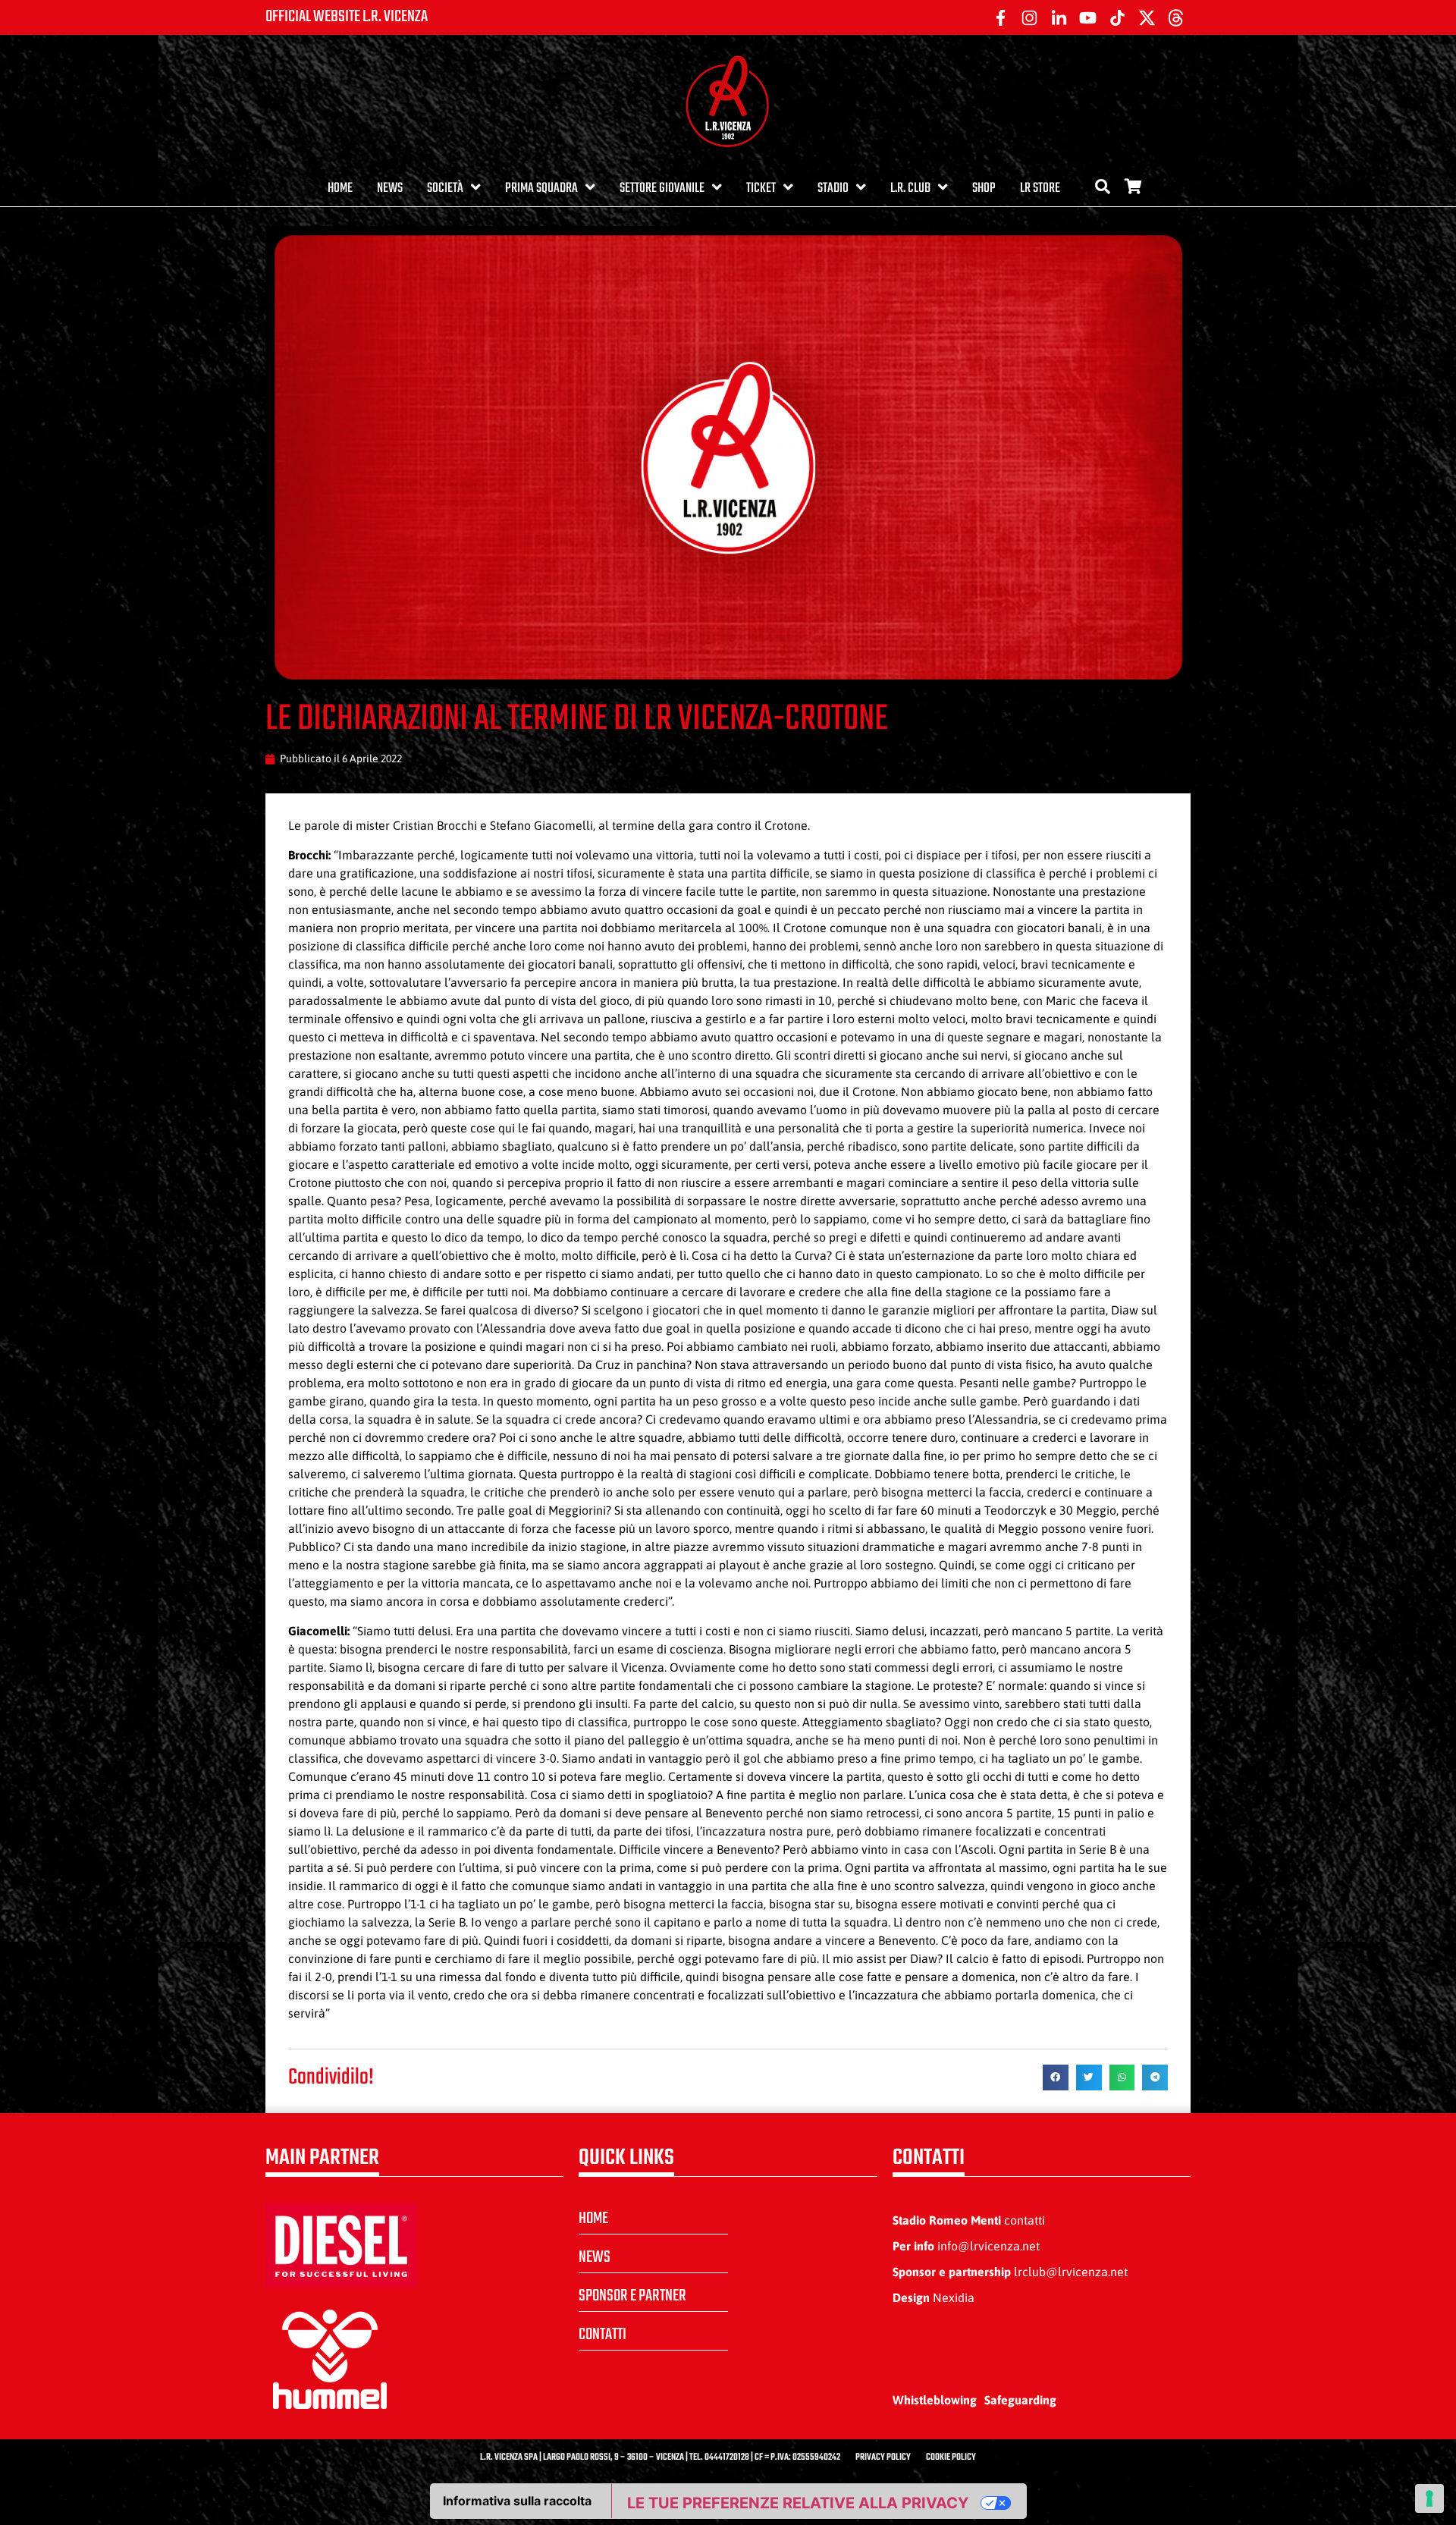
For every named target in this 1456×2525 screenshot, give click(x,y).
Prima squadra (541, 188)
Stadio (833, 188)
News (390, 188)
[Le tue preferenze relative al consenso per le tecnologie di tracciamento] (1429, 2498)
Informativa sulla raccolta (517, 2501)
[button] (1056, 2077)
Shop (984, 188)
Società (445, 188)
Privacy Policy (883, 2457)
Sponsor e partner (632, 2296)
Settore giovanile (662, 188)
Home (340, 188)
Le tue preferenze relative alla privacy (798, 2503)
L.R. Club (910, 188)
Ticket (761, 188)
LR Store (1040, 188)
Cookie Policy (951, 2457)
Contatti (602, 2335)
